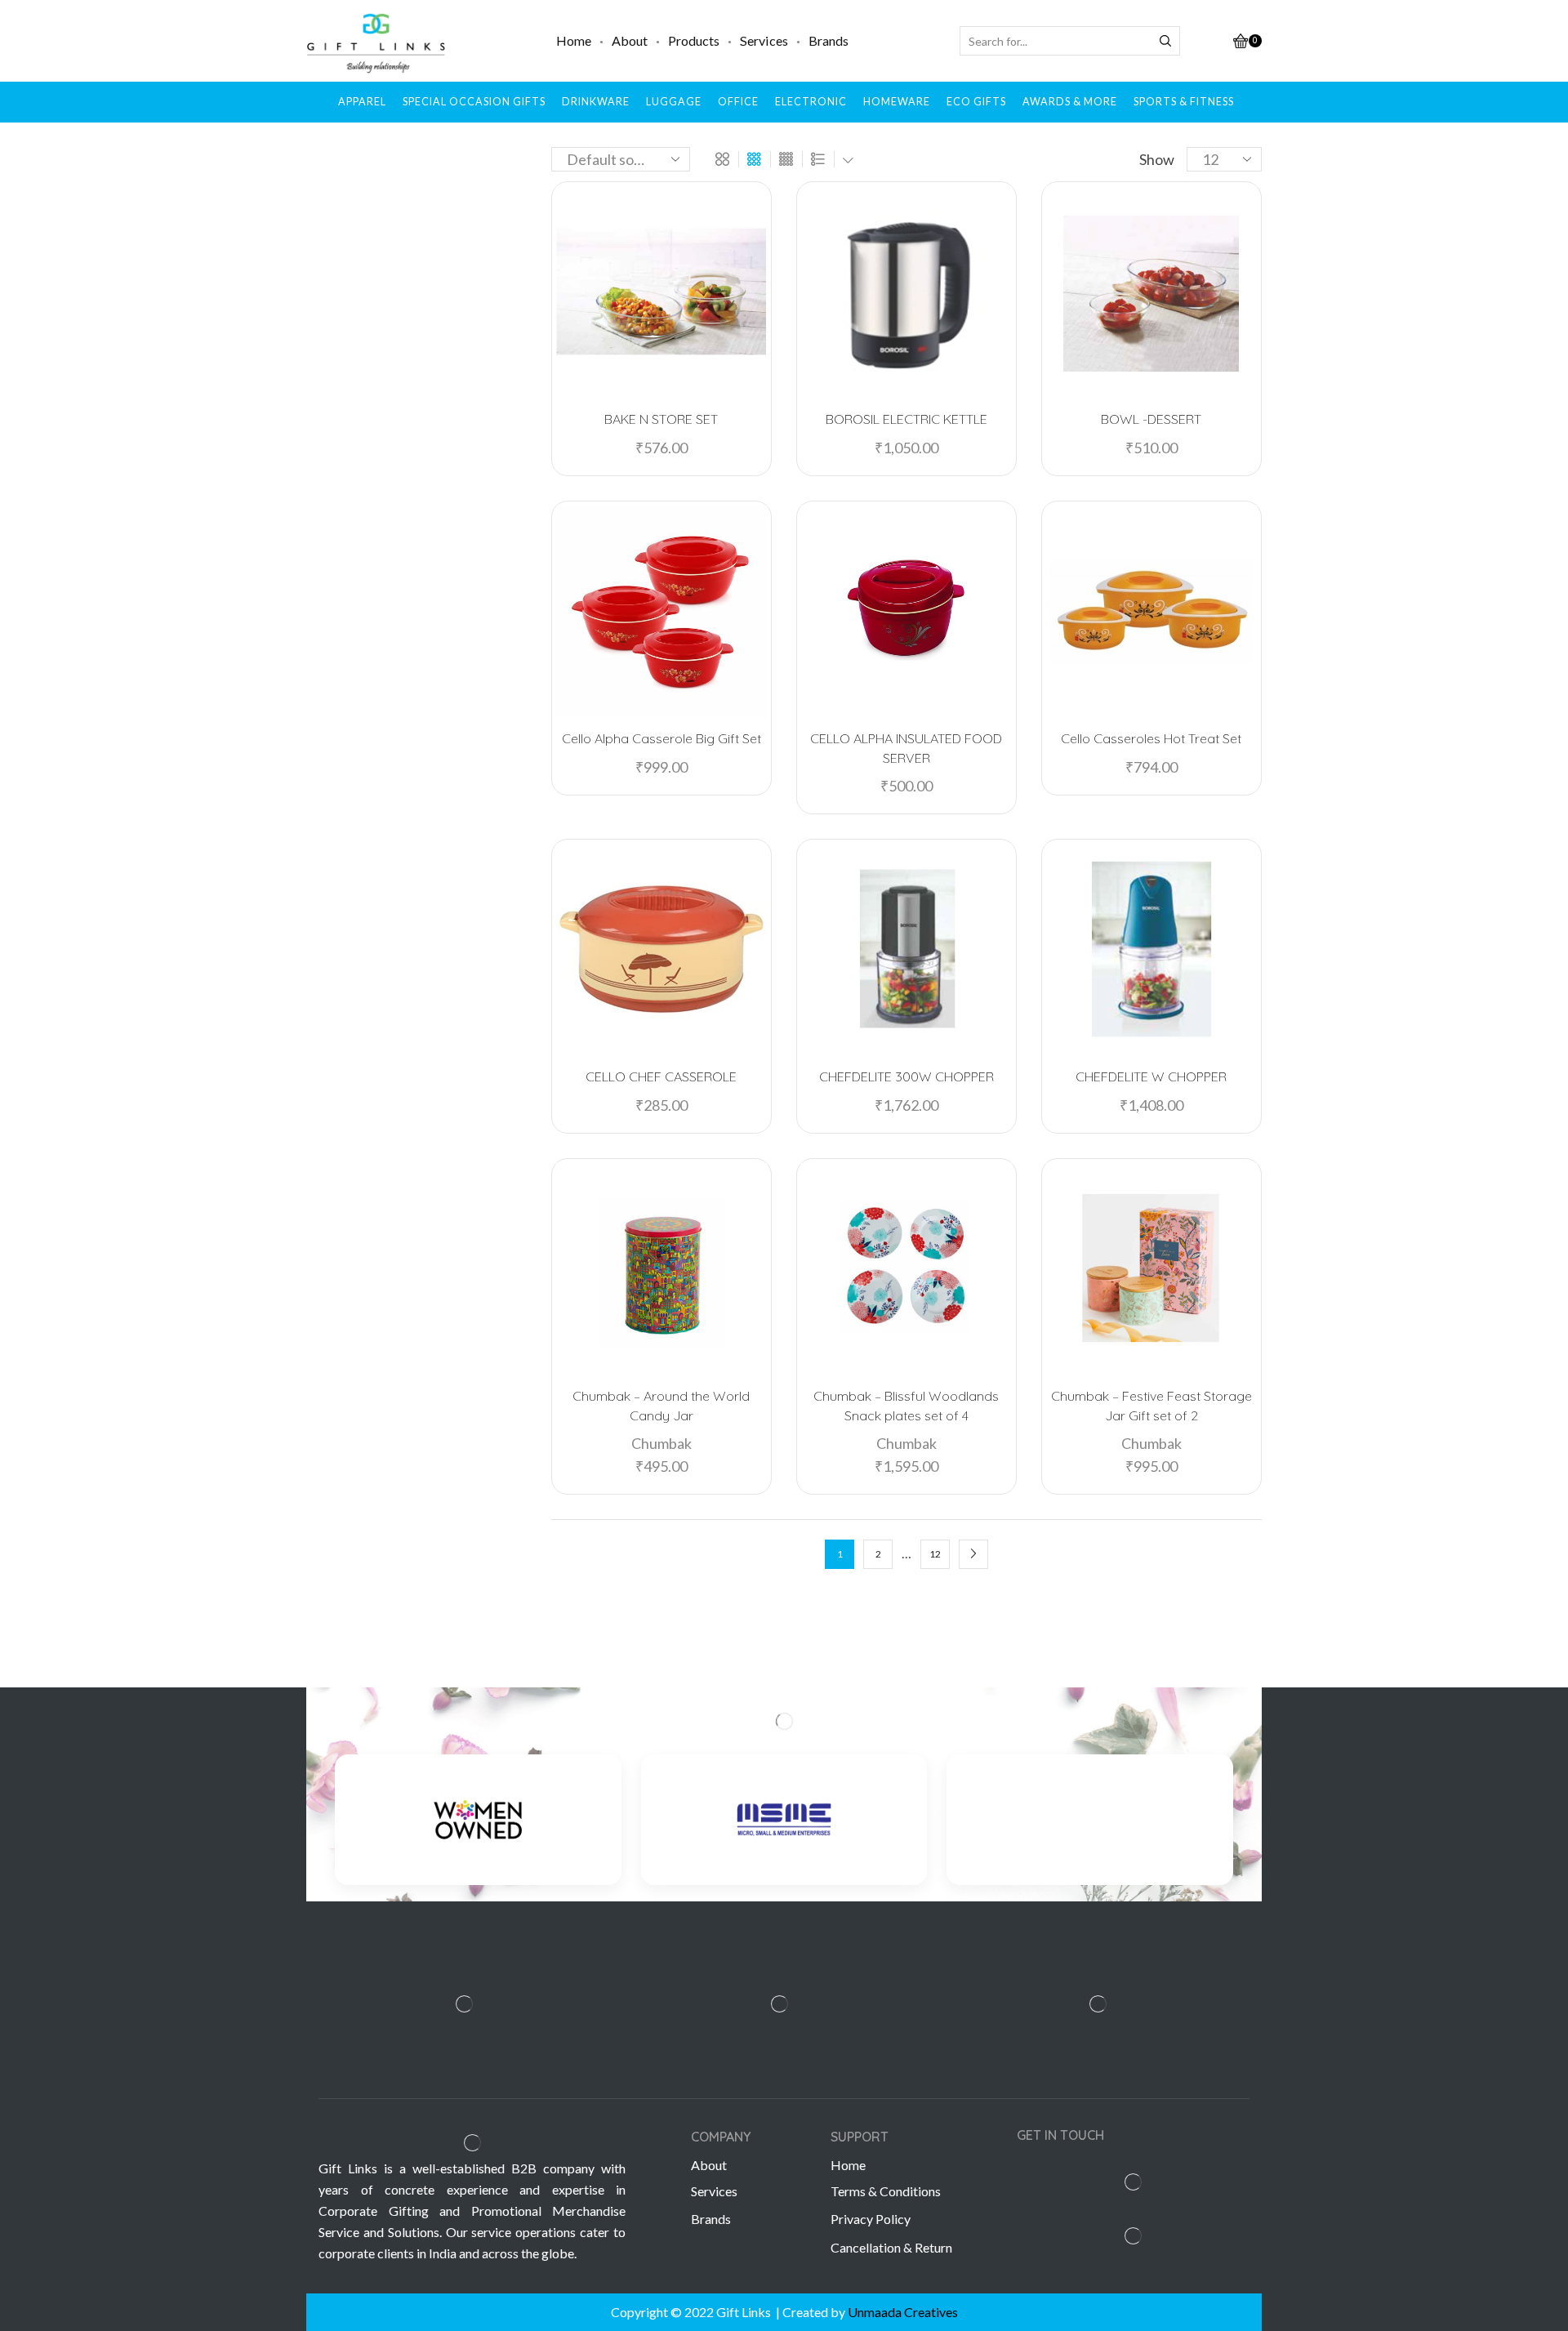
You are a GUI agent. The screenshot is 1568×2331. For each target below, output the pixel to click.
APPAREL (362, 102)
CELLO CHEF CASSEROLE (661, 1076)
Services (764, 40)
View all (1151, 1125)
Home (574, 40)
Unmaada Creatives (903, 2312)
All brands (1073, 216)
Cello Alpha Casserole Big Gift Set (661, 738)
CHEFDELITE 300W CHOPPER (906, 1076)
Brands (829, 40)
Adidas (1063, 246)
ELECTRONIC (811, 102)
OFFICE (738, 102)
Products (694, 40)
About (630, 40)
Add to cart (670, 370)
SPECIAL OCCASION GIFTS (474, 102)
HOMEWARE (897, 102)
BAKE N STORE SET (661, 419)
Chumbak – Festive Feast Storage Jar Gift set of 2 (1151, 1406)
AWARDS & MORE (1070, 102)
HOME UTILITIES (1096, 784)
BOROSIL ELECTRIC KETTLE (906, 419)
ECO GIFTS (976, 102)
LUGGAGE (674, 102)
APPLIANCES (1085, 709)
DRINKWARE (596, 102)
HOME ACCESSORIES (1107, 759)
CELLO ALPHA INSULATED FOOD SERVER (906, 748)
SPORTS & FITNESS (1184, 102)
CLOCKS (1072, 734)
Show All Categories (1105, 422)
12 (935, 1554)
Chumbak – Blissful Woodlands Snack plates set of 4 (906, 1406)
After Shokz (1079, 276)
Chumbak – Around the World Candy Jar (661, 1406)
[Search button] (1165, 41)
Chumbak (661, 1443)
